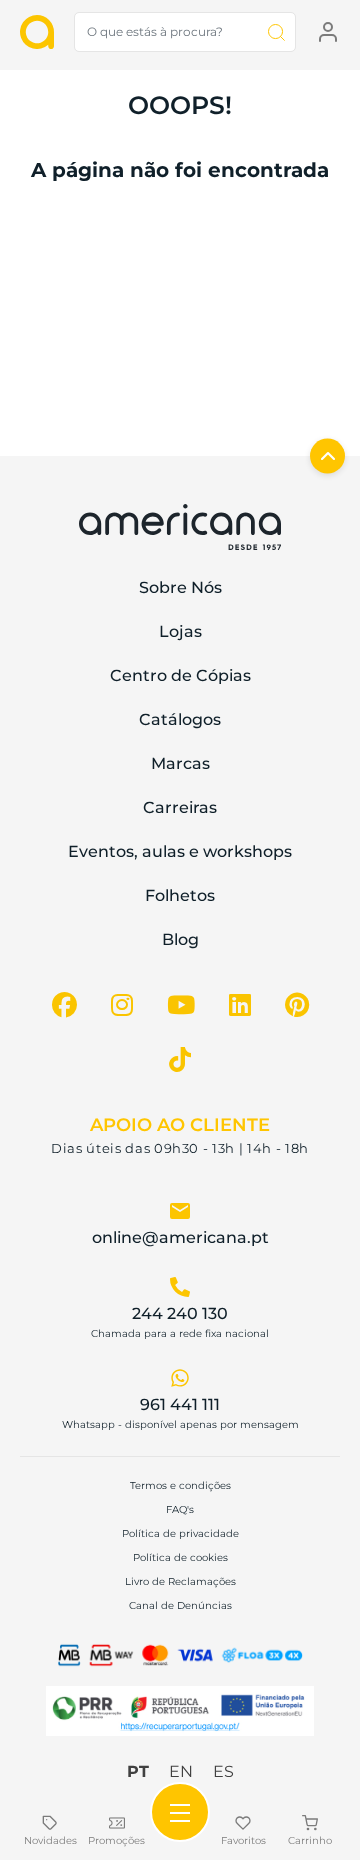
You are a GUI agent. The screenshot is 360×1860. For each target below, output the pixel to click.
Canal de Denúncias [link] (180, 1605)
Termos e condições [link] (180, 1485)
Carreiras (180, 807)
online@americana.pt (180, 1237)
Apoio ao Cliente (180, 1125)
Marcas (180, 763)
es (223, 1771)
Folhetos (180, 895)
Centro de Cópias (180, 675)
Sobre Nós (180, 587)
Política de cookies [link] (180, 1557)
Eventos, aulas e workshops (180, 851)
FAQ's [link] (180, 1509)
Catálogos (180, 719)
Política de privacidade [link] (180, 1533)
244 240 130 (180, 1313)
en (181, 1771)
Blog (180, 939)
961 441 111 (180, 1404)
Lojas (180, 631)
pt (138, 1771)
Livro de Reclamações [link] (180, 1581)
